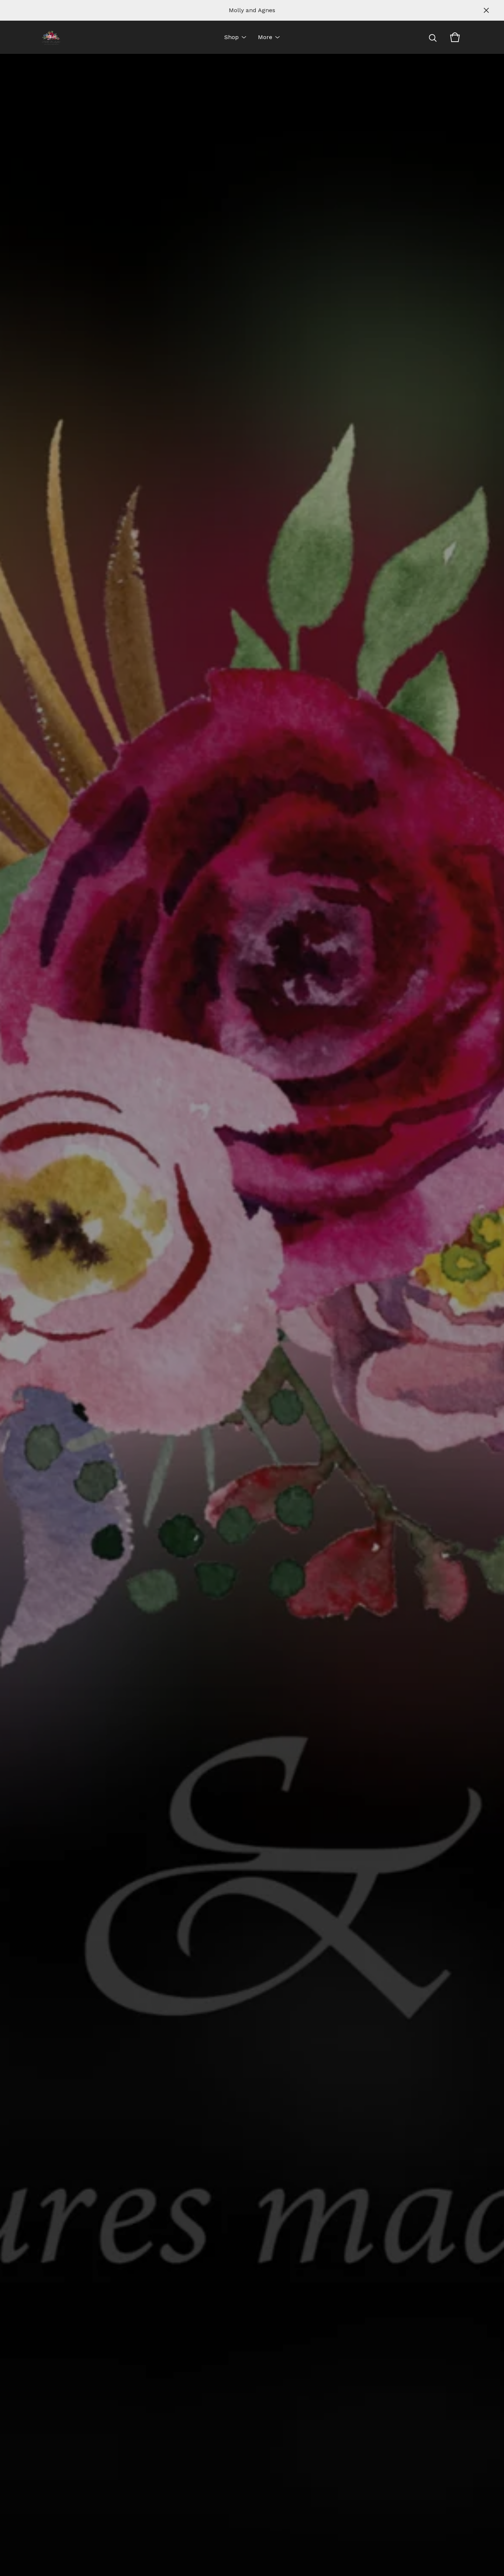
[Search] (433, 37)
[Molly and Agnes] (51, 37)
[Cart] (455, 37)
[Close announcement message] (486, 10)
